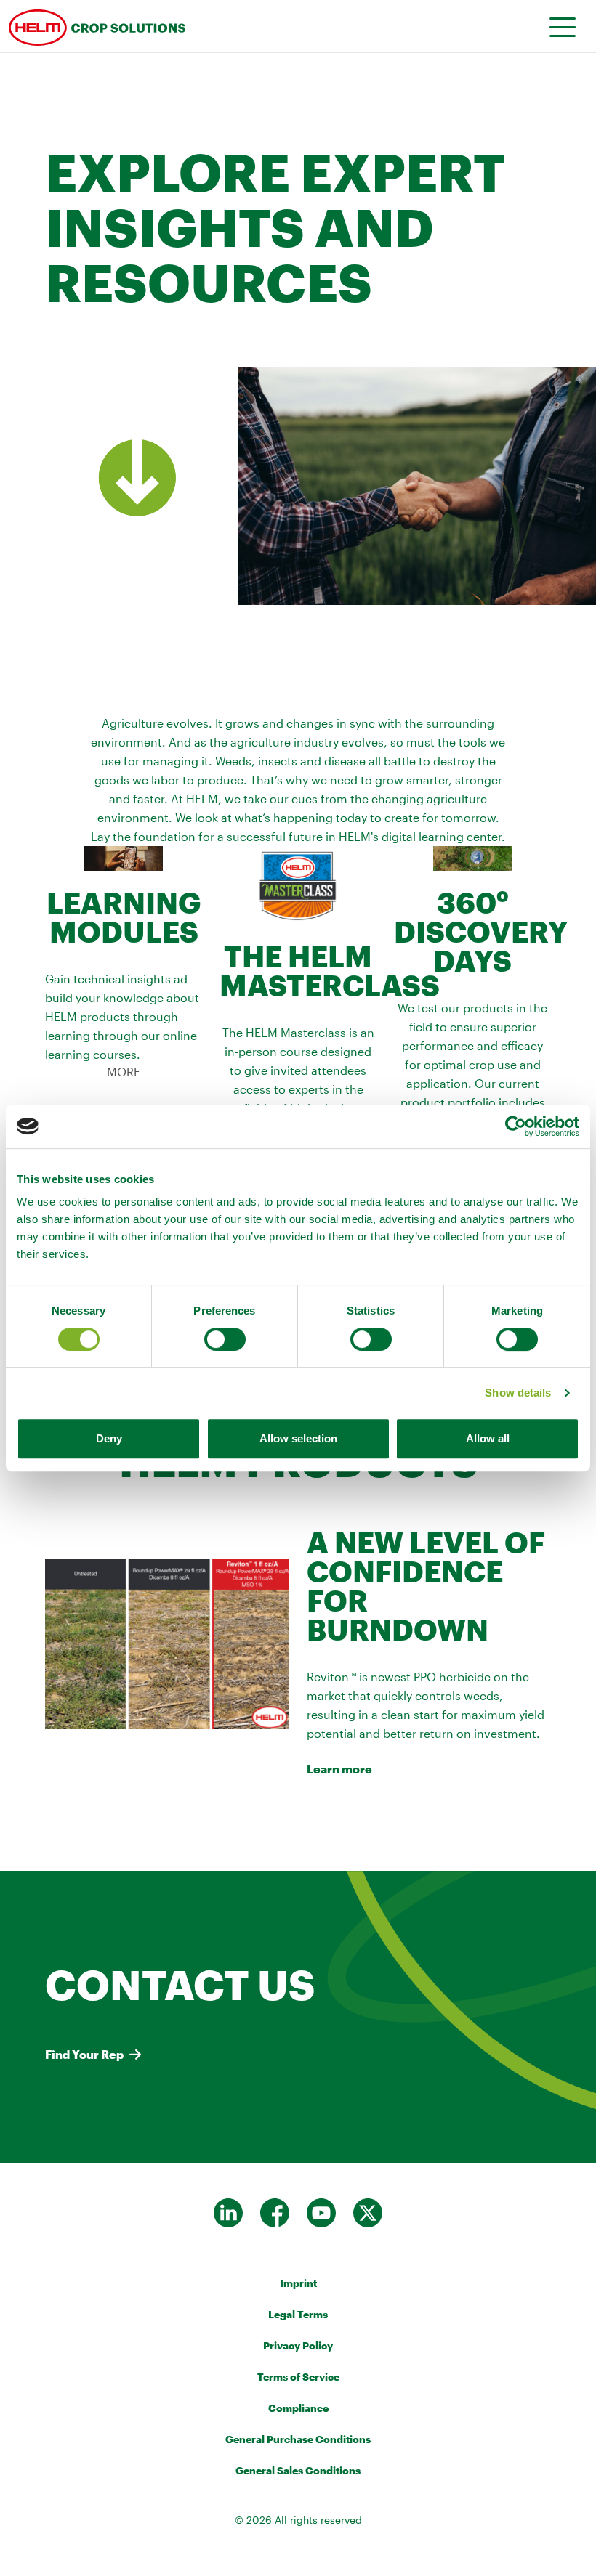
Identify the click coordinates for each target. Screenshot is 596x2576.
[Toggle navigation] (558, 26)
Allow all (488, 1438)
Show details (518, 1393)
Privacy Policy (298, 2345)
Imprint (298, 2283)
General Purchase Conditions (298, 2439)
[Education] (183, 26)
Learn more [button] (339, 1769)
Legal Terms (298, 2314)
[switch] (225, 1339)
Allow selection (298, 1438)
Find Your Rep (84, 2054)
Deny (109, 1438)
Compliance (298, 2408)
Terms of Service (298, 2377)
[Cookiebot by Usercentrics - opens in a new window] (516, 1126)
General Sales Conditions (298, 2470)
